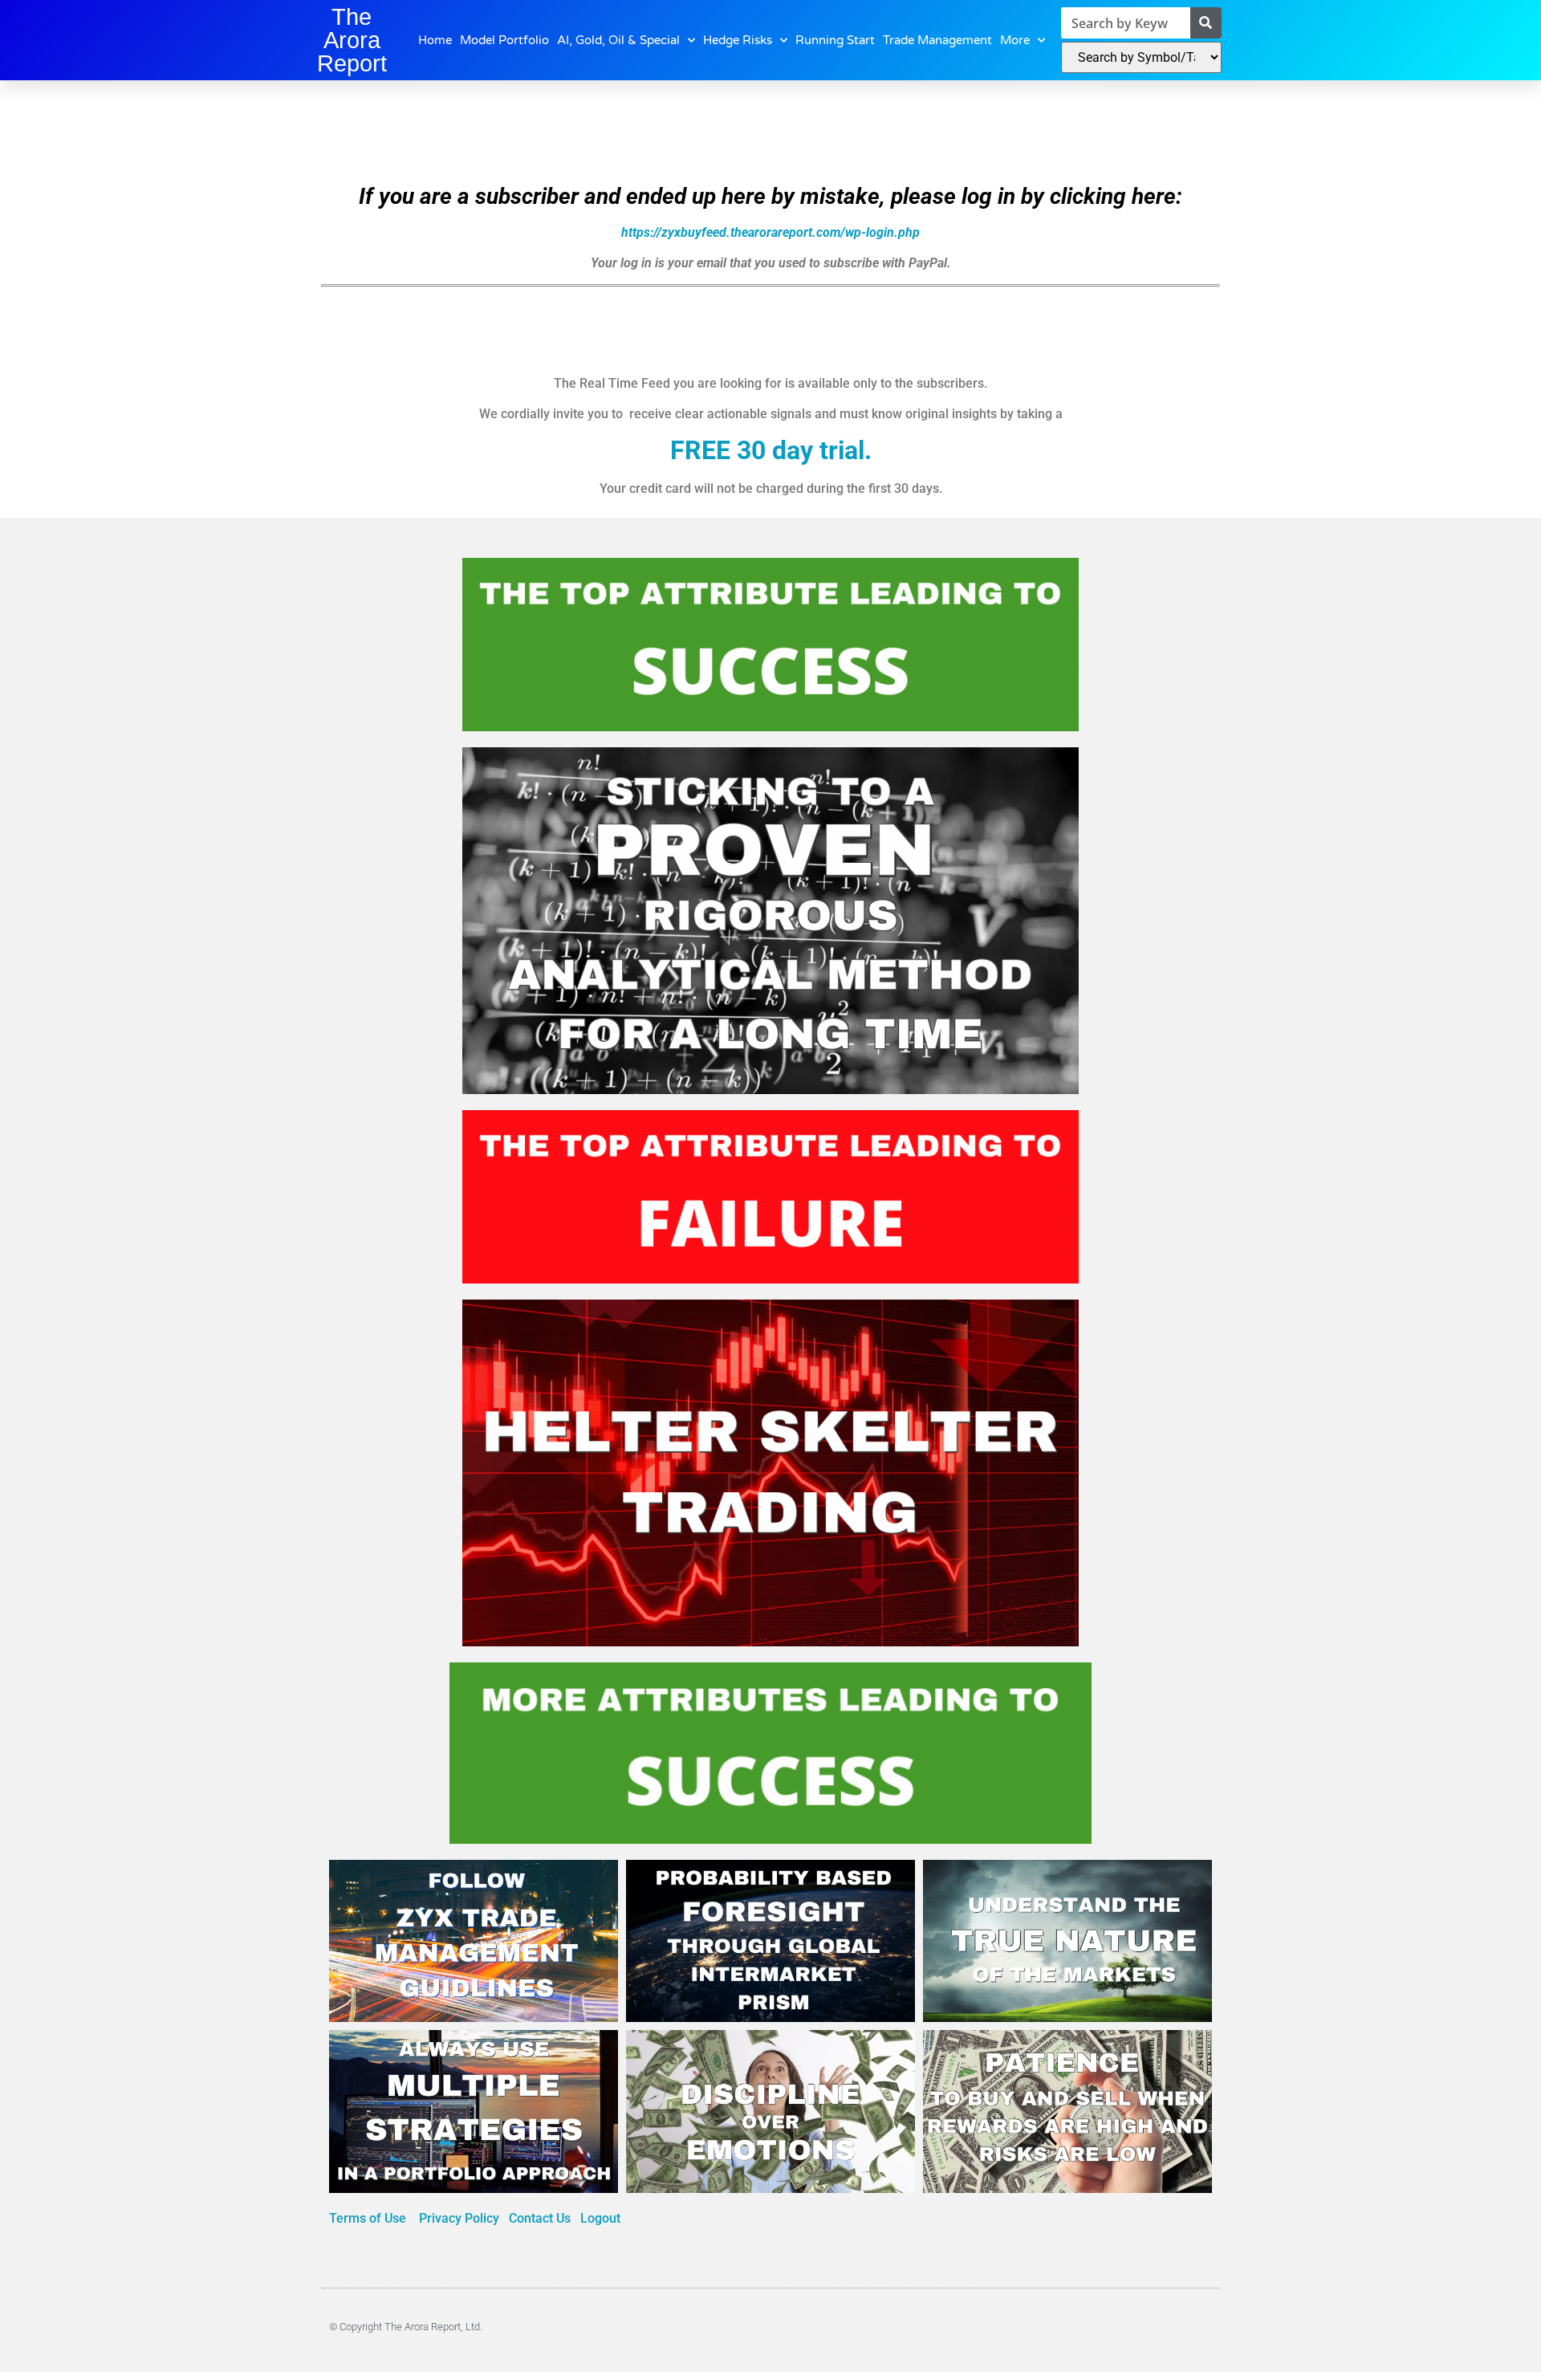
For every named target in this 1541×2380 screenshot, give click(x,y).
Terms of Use (369, 2218)
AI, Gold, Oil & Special (618, 40)
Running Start (835, 40)
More (1015, 40)
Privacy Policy (461, 2218)
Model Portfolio (504, 40)
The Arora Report (352, 40)
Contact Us (540, 2218)
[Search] (1206, 23)
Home (435, 40)
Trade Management (937, 40)
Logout (600, 2218)
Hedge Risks (738, 40)
